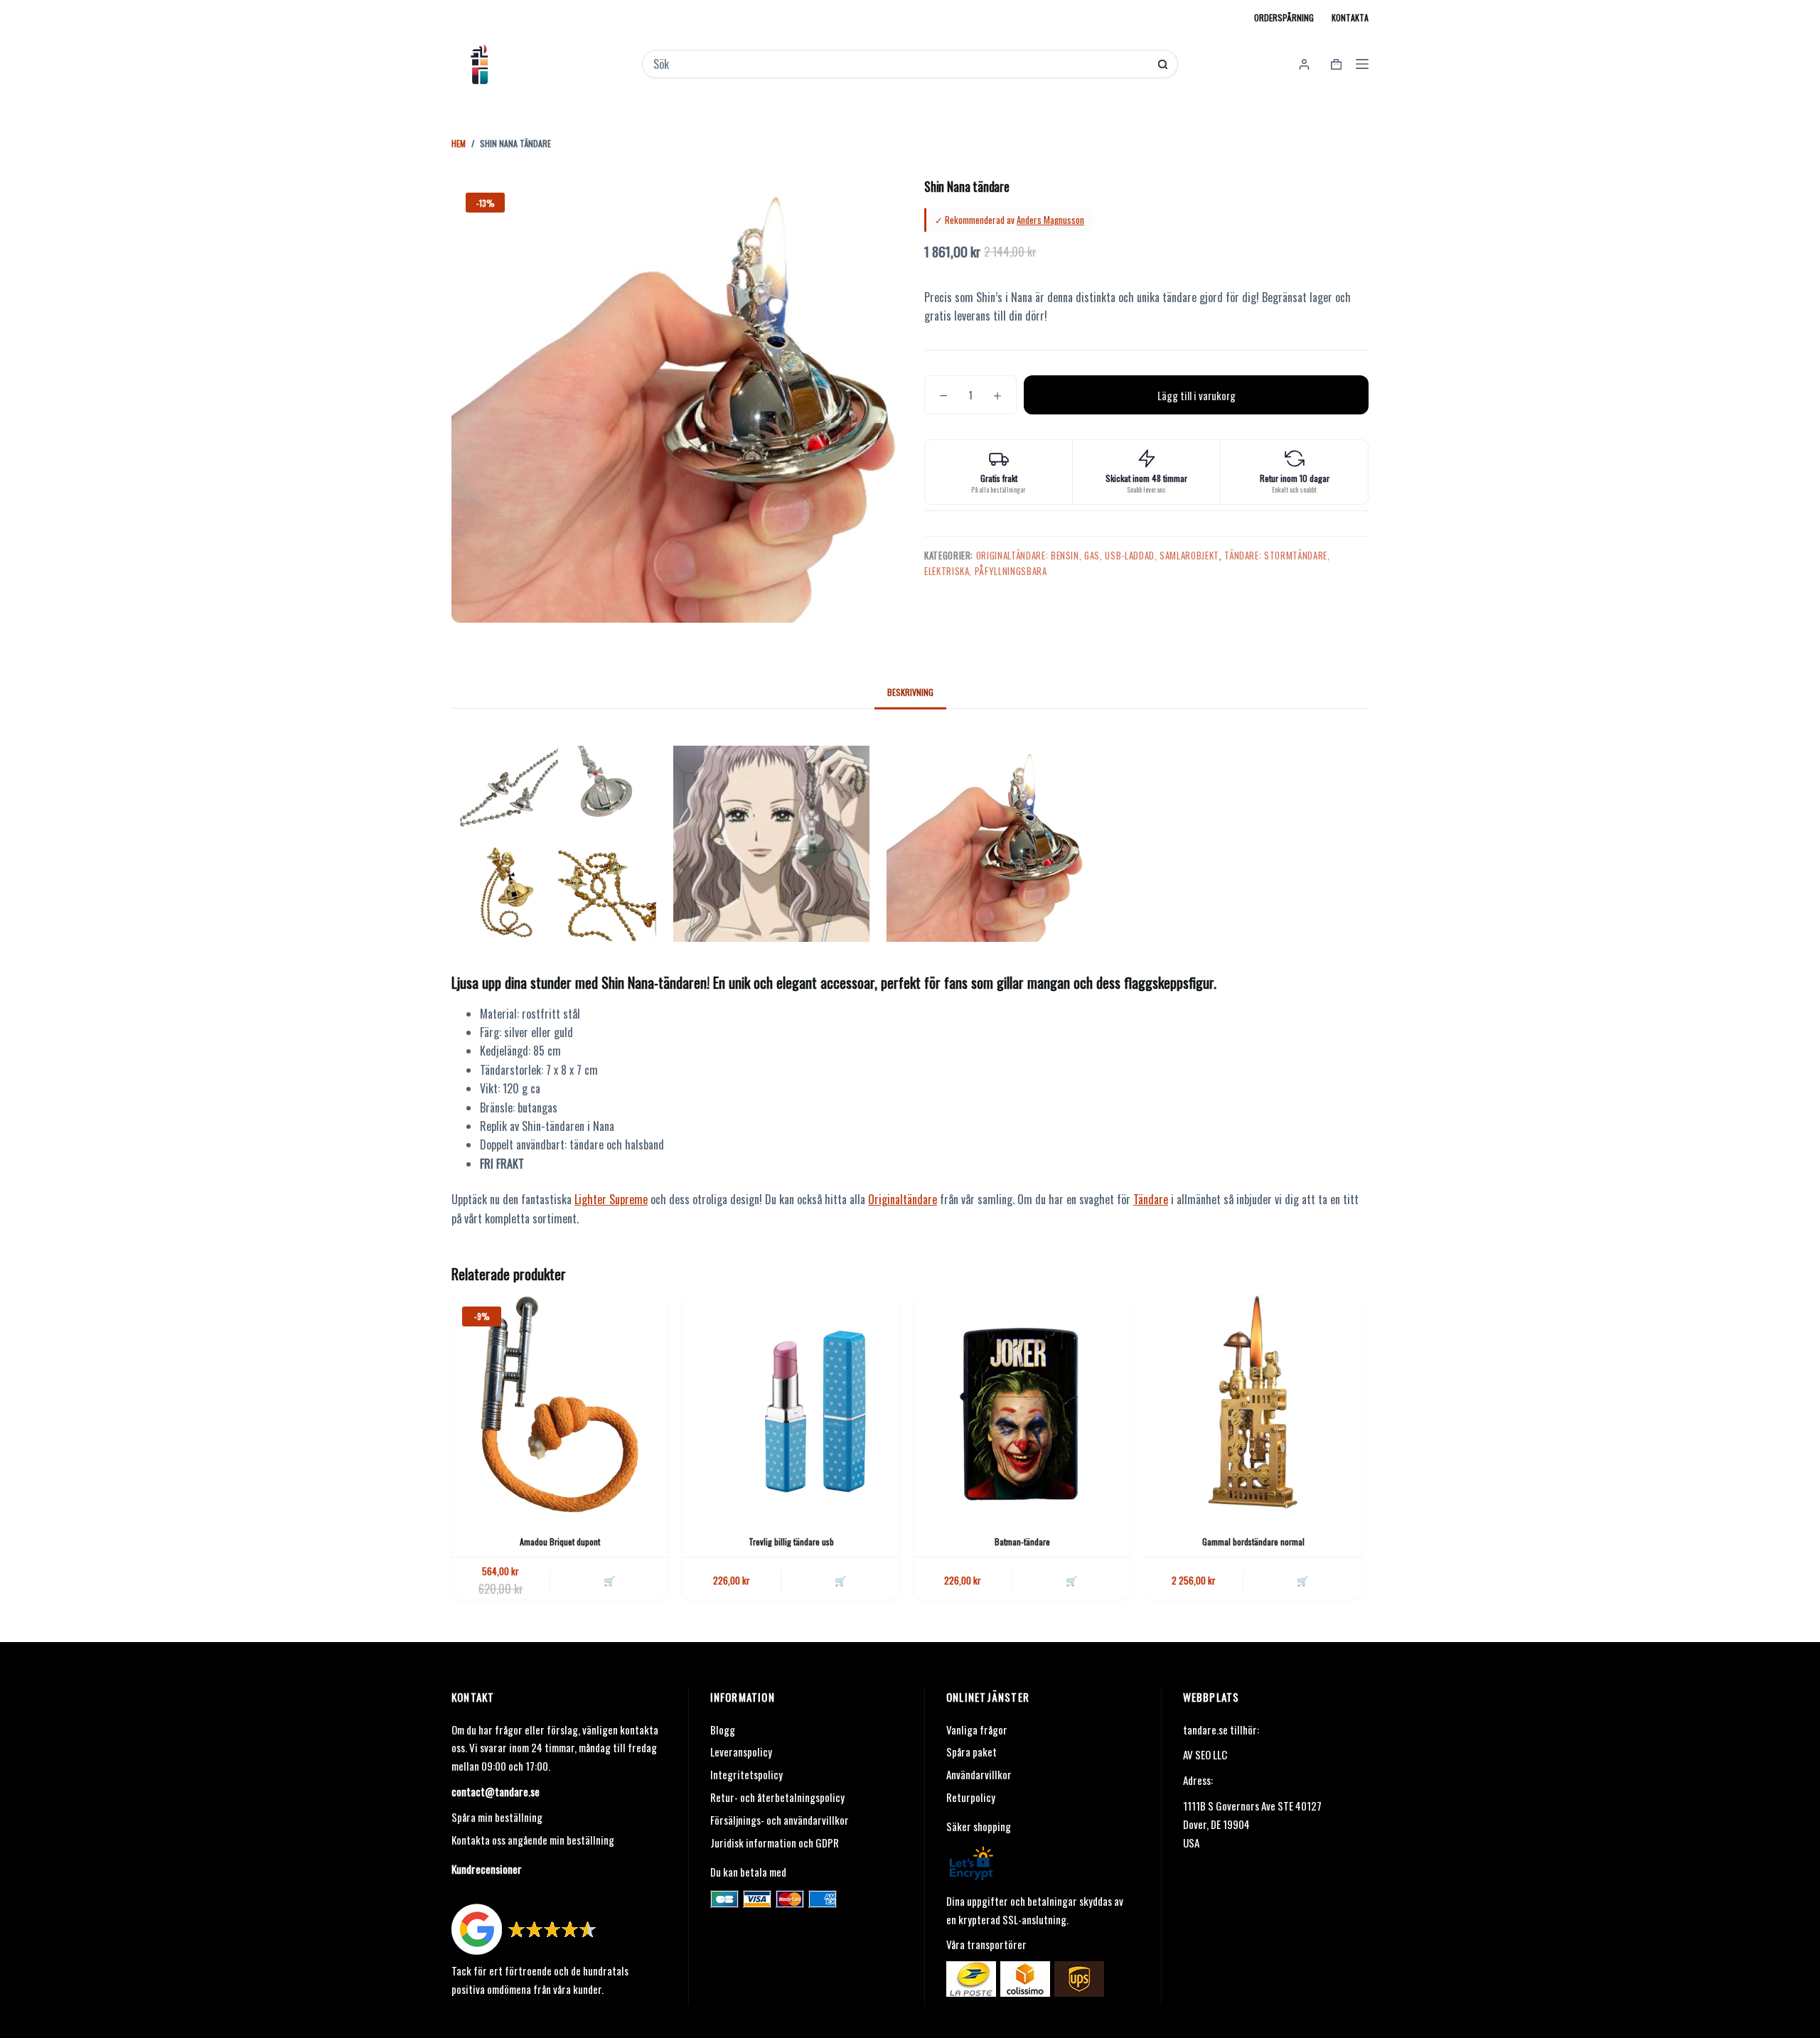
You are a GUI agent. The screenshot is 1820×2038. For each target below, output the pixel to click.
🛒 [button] (609, 1580)
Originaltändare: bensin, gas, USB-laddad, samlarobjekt (1098, 555)
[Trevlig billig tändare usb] (791, 1404)
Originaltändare (903, 1199)
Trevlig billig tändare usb (791, 1541)
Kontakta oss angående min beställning (533, 1840)
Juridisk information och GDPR (775, 1843)
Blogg (723, 1729)
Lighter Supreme (611, 1199)
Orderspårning (1284, 17)
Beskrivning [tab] (910, 692)
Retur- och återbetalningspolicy (777, 1797)
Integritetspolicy (746, 1774)
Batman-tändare (1022, 1541)
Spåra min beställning (497, 1817)
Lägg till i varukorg (1197, 395)
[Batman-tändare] (1022, 1404)
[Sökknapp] (1163, 64)
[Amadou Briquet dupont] (560, 1404)
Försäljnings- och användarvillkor (780, 1820)
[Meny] (1362, 64)
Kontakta (1350, 17)
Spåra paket (971, 1752)
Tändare (1151, 1199)
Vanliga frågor (977, 1729)
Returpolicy (971, 1797)
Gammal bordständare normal (1253, 1541)
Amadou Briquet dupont (560, 1541)
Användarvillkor (979, 1774)
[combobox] (900, 64)
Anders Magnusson (1050, 220)
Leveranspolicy (741, 1752)
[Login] (1304, 64)
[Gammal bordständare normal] (1253, 1404)
